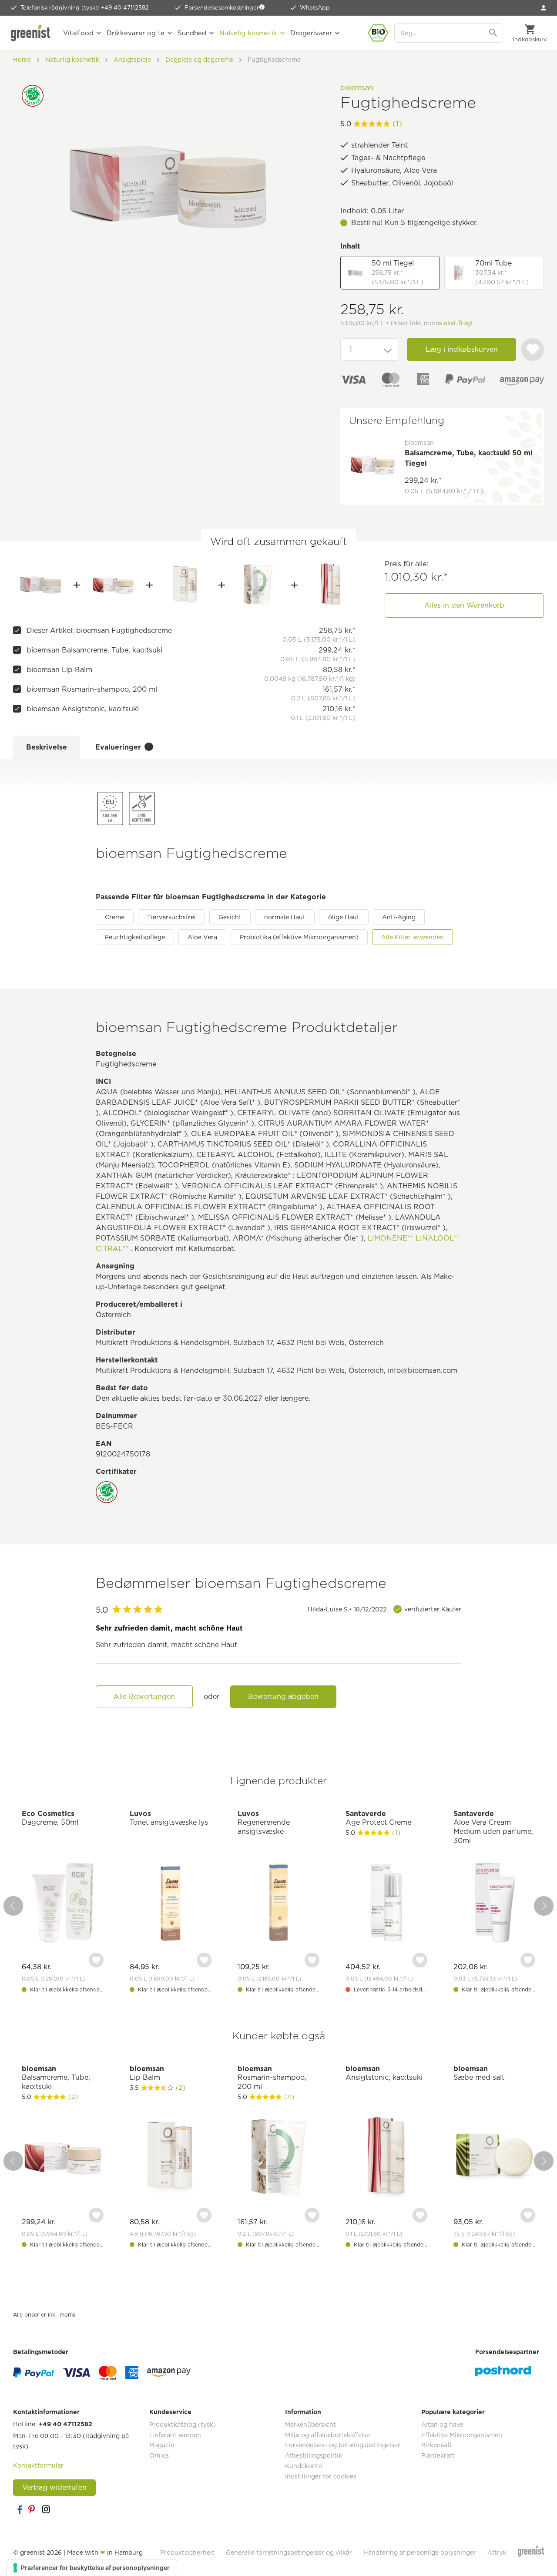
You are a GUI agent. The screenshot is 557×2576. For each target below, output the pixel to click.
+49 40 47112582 (65, 2424)
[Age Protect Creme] (386, 1904)
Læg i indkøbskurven (462, 349)
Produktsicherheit (187, 2552)
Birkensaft (437, 2445)
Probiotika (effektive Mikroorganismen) (299, 937)
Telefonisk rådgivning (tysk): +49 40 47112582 (85, 8)
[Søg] (494, 33)
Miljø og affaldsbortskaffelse (327, 2435)
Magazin (162, 2445)
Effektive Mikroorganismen (462, 2435)
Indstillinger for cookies (321, 2476)
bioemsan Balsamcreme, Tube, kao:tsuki (94, 650)
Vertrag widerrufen (54, 2487)
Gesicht (230, 917)
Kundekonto (304, 2466)
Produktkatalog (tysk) (183, 2425)
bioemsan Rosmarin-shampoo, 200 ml (92, 689)
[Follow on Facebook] (20, 2509)
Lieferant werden (175, 2435)
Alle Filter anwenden (413, 937)
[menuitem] (544, 8)
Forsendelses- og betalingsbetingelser (343, 2445)
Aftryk (497, 2552)
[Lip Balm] (186, 585)
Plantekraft (438, 2455)
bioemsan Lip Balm (59, 670)
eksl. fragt (459, 323)
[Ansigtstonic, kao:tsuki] (331, 585)
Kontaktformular (38, 2465)
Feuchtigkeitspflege (135, 937)
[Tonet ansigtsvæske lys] (171, 1904)
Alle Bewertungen (144, 1697)
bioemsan (357, 88)
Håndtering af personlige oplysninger (420, 2552)
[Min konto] (544, 8)
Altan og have (442, 2425)
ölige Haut (344, 917)
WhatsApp (315, 8)
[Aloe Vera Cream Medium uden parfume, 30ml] (494, 1904)
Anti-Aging (399, 917)
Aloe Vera (202, 937)
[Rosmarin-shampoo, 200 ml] (258, 585)
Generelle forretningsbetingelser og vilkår (289, 2552)
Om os (159, 2455)
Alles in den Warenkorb (464, 605)
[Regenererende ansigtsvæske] (278, 1904)
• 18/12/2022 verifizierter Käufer (384, 1609)
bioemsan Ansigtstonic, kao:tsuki (83, 709)
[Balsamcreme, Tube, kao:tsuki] (113, 585)
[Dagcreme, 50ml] (63, 1904)
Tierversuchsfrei (171, 917)
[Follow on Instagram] (46, 2509)
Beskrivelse (47, 747)
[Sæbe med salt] (494, 2159)
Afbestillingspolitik (314, 2455)
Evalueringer (122, 747)
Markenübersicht (310, 2425)
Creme (115, 917)
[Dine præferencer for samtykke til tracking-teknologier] (92, 2568)
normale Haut (285, 917)
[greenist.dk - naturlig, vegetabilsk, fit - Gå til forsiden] (33, 33)
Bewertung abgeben (283, 1697)
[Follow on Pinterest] (33, 2509)
